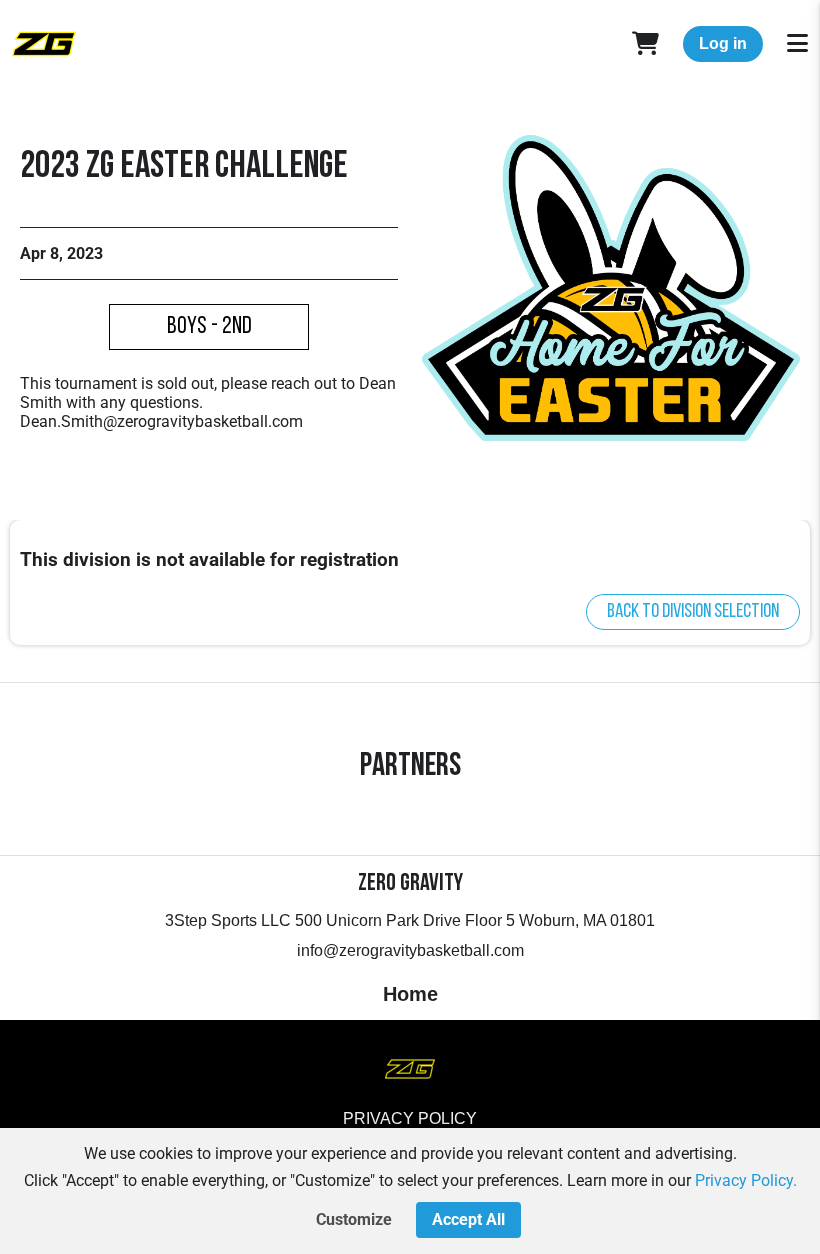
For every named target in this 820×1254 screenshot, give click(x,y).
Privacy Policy (410, 1118)
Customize (354, 1219)
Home (410, 994)
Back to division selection (693, 612)
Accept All (468, 1219)
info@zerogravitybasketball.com (410, 950)
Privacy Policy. (746, 1180)
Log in (723, 43)
